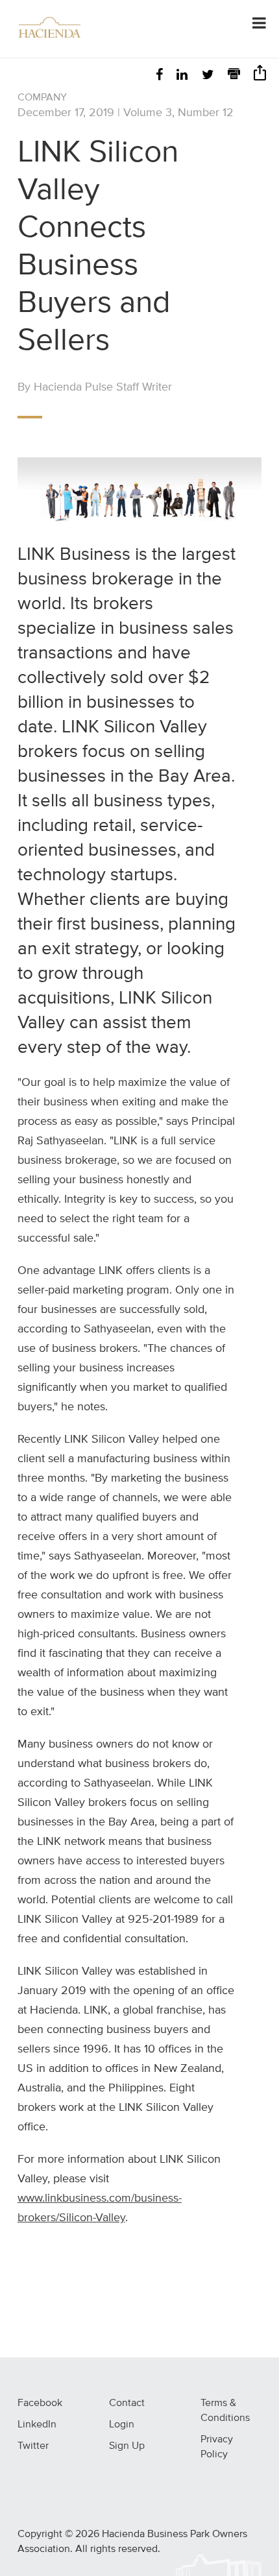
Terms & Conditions (225, 2411)
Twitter (33, 2446)
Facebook (40, 2403)
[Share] (260, 77)
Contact (127, 2403)
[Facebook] (159, 76)
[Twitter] (208, 76)
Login (122, 2425)
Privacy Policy (217, 2447)
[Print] (234, 76)
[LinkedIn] (182, 76)
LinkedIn (37, 2425)
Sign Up (127, 2446)
